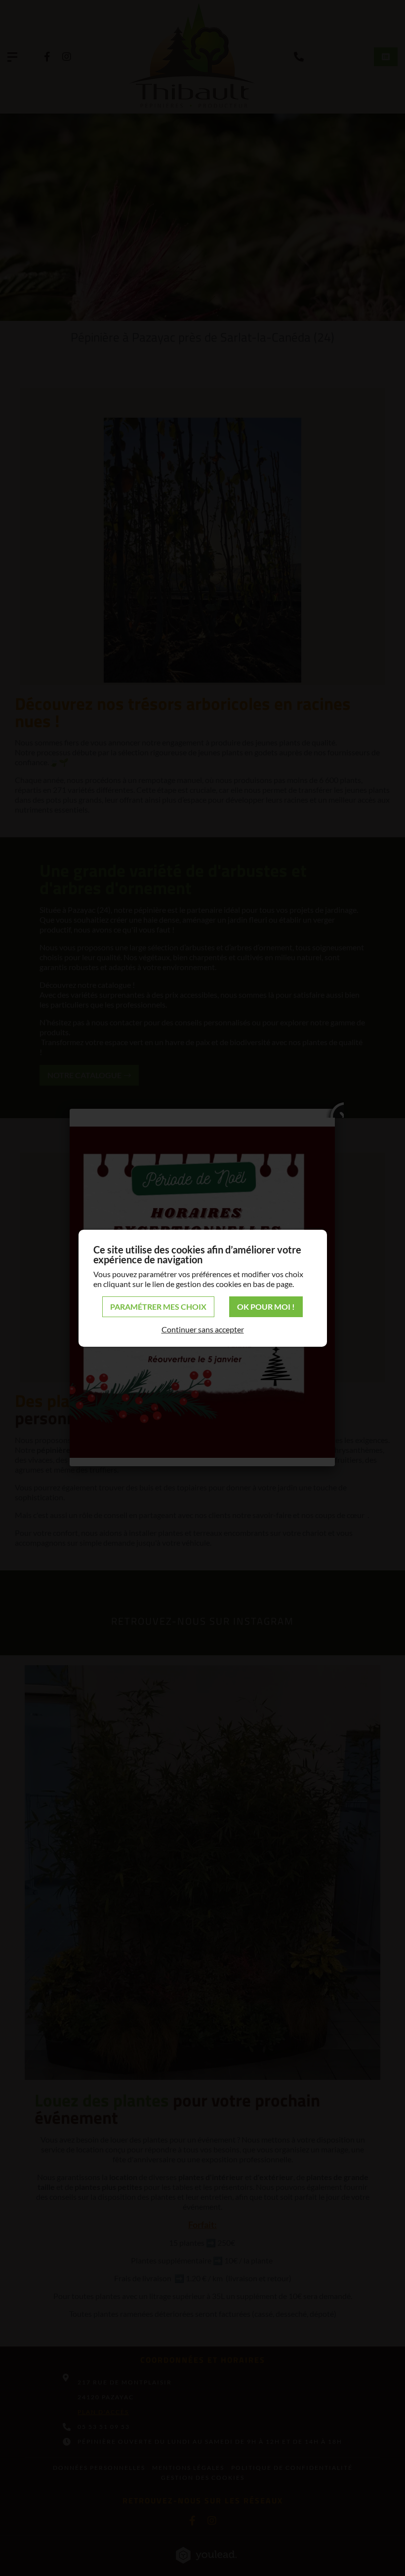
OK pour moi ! (266, 1307)
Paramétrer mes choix (158, 1307)
